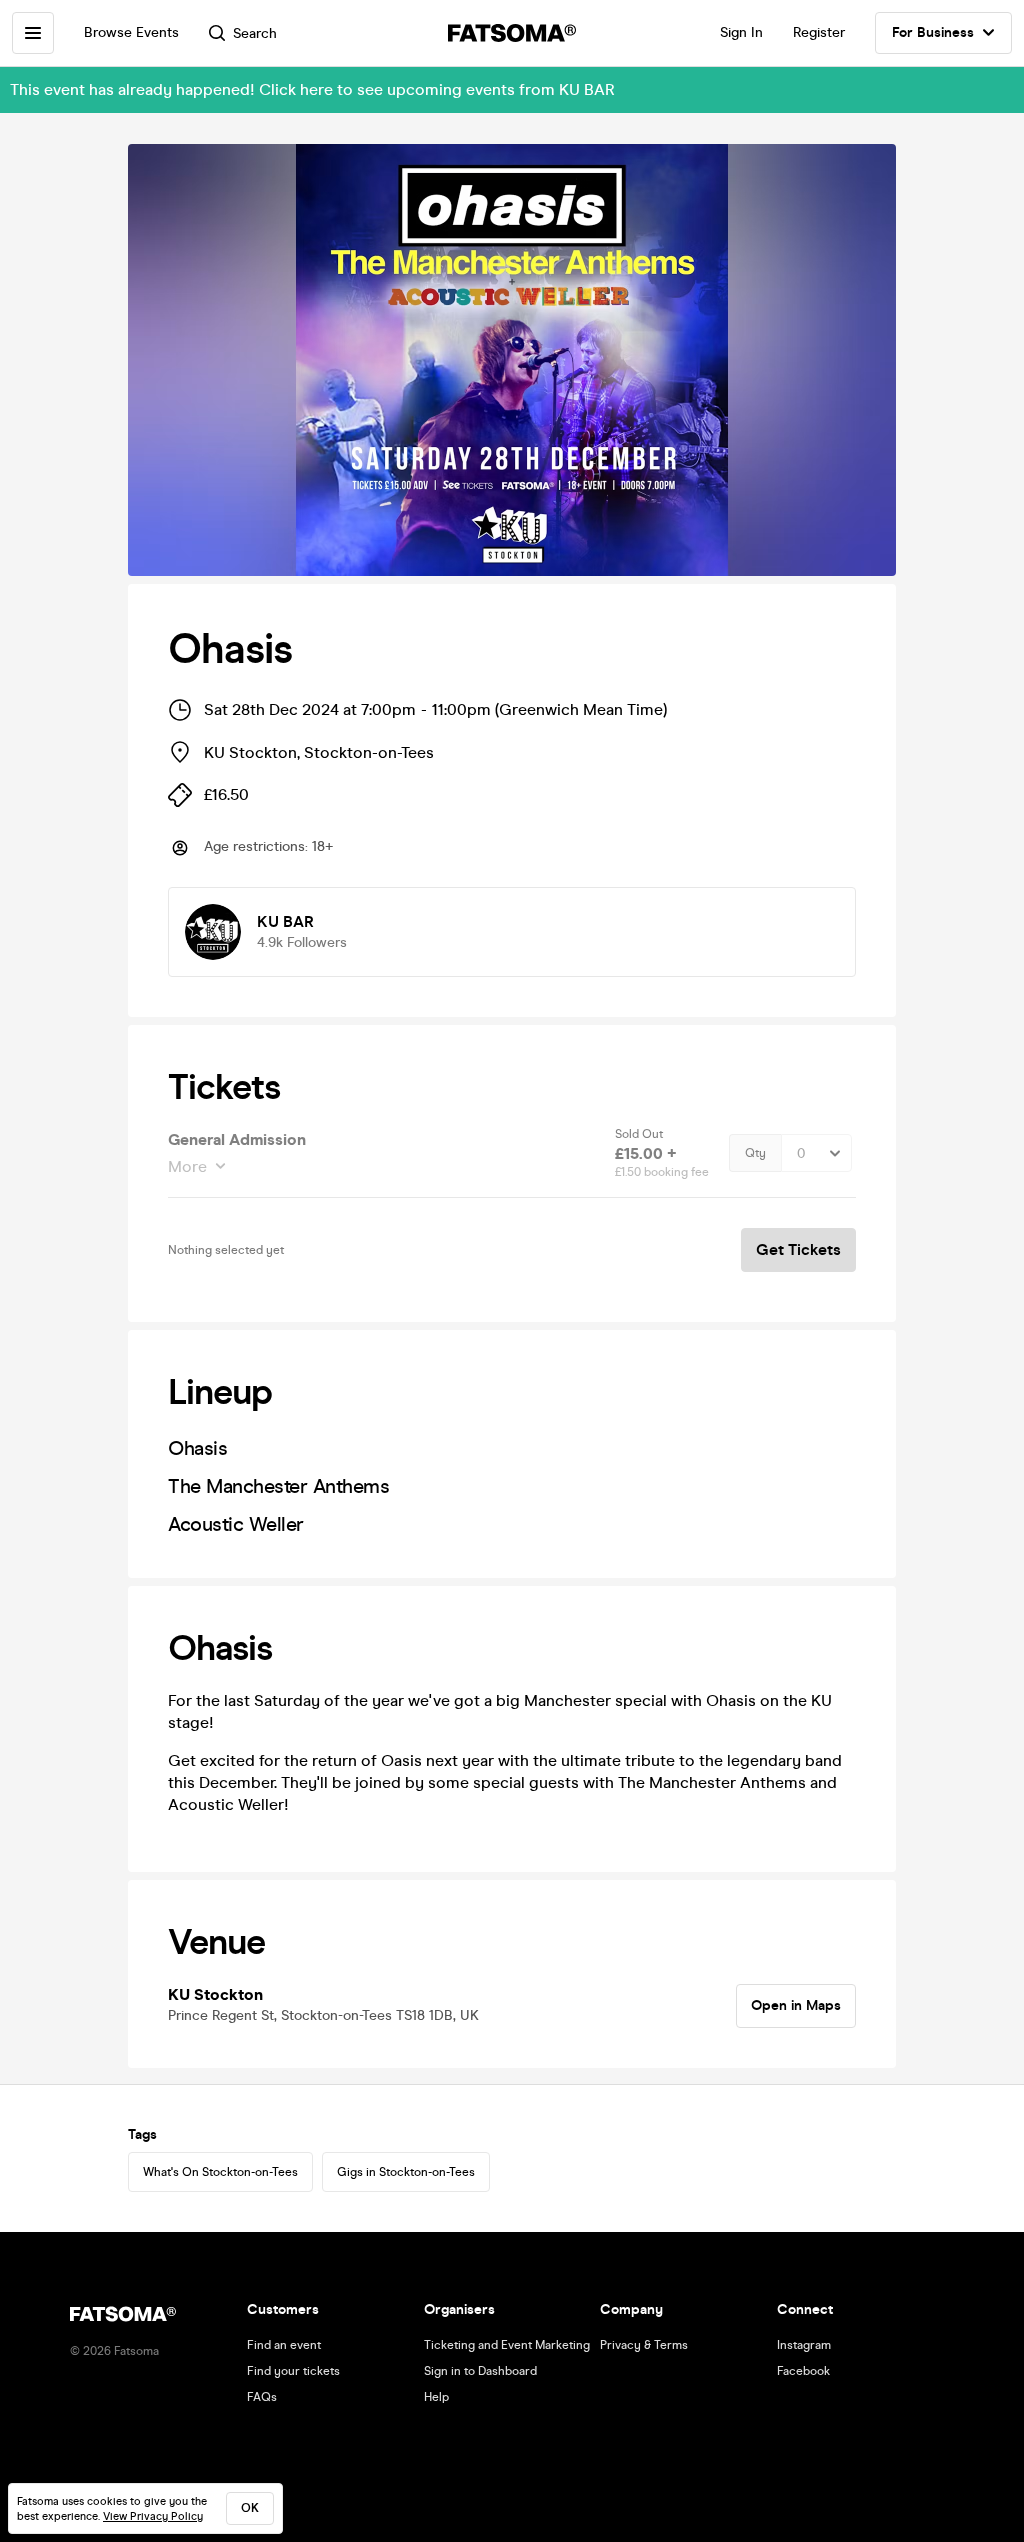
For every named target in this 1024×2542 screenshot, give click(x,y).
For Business (933, 32)
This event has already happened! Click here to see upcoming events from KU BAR (312, 89)
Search (255, 33)
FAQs (262, 2397)
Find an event (284, 2345)
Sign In (741, 32)
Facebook (803, 2371)
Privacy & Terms (644, 2345)
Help (436, 2397)
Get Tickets (798, 1249)
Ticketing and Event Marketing (507, 2345)
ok (250, 2508)
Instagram (804, 2345)
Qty (755, 1153)
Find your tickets (293, 2371)
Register (819, 32)
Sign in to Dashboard (480, 2371)
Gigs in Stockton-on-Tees (406, 2172)
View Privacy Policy (153, 2516)
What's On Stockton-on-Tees (220, 2172)
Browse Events (131, 32)
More (187, 1166)
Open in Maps (796, 2005)
